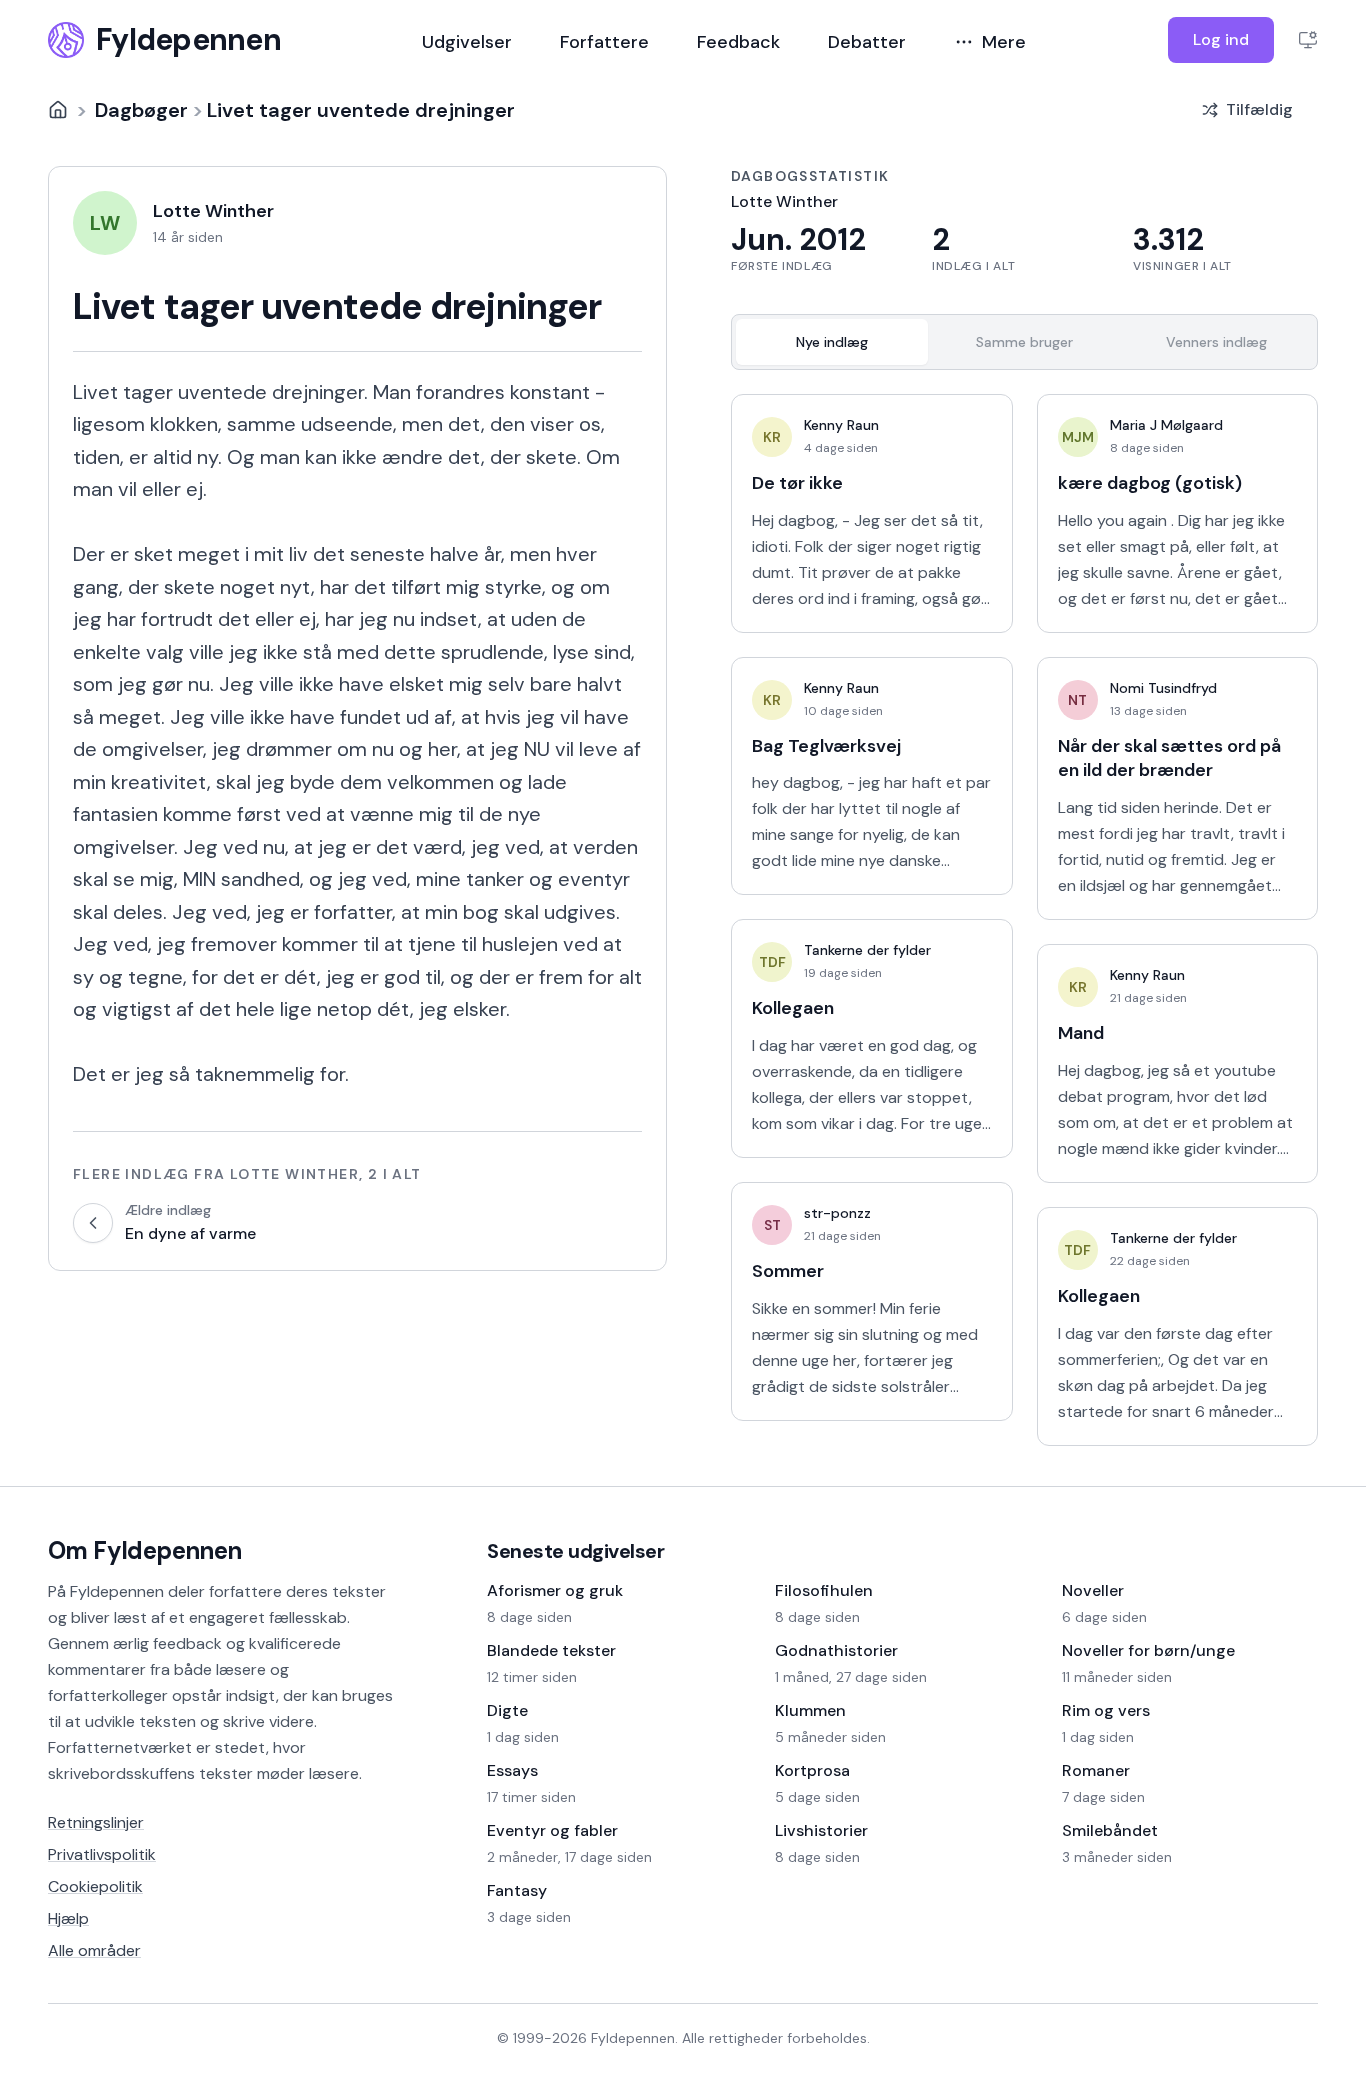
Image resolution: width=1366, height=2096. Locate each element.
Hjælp (68, 1918)
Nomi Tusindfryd (1163, 688)
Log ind (1221, 39)
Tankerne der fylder (867, 950)
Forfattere (604, 42)
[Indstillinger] (1308, 40)
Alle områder (94, 1950)
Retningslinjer (96, 1822)
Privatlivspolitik (102, 1854)
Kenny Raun (841, 425)
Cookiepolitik (95, 1886)
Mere (1004, 42)
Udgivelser (467, 42)
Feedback (738, 42)
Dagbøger (141, 110)
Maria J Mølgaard (1166, 425)
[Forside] (58, 110)
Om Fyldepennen (145, 1550)
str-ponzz (837, 1213)
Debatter (867, 42)
